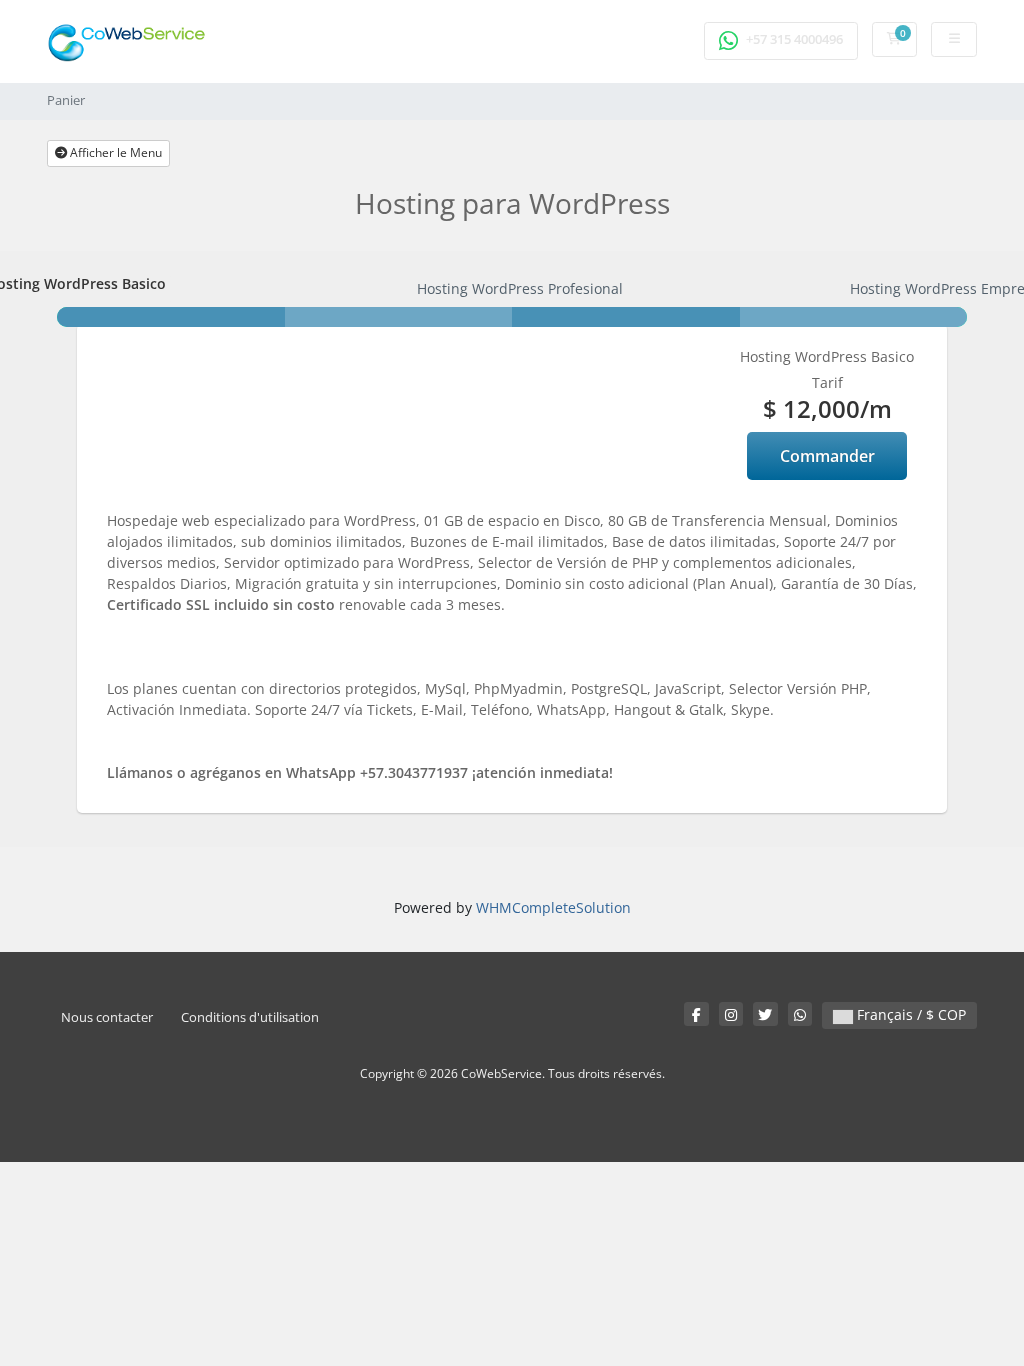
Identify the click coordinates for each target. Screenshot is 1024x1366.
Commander (827, 456)
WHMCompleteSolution (553, 907)
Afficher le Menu (114, 152)
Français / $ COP (909, 1014)
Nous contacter (107, 1017)
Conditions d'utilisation (250, 1017)
